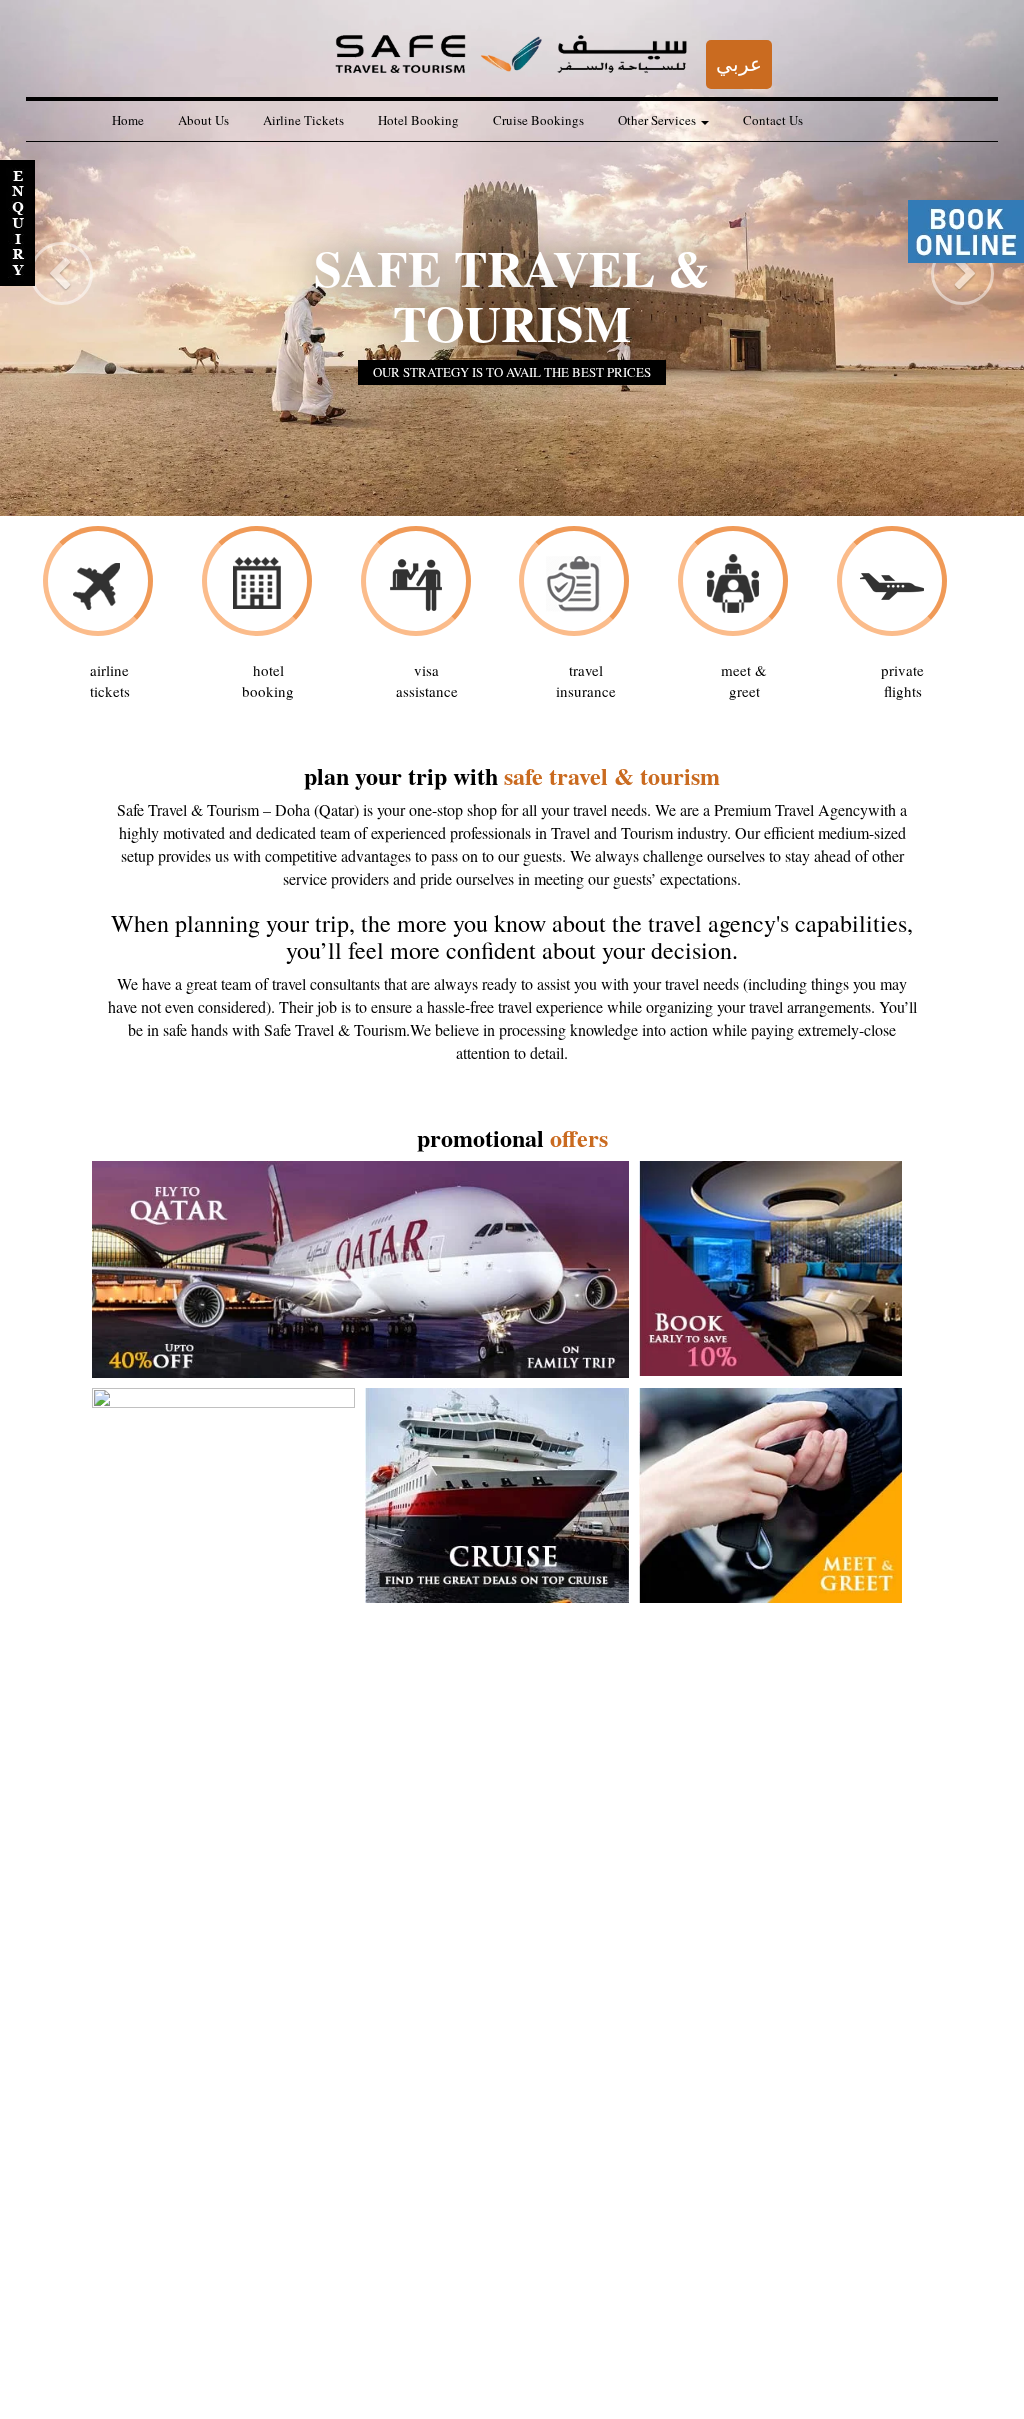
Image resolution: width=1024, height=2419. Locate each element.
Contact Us (773, 120)
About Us (203, 120)
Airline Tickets (303, 120)
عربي (739, 63)
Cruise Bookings (538, 120)
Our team (113, 2370)
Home (128, 120)
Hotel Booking (418, 120)
